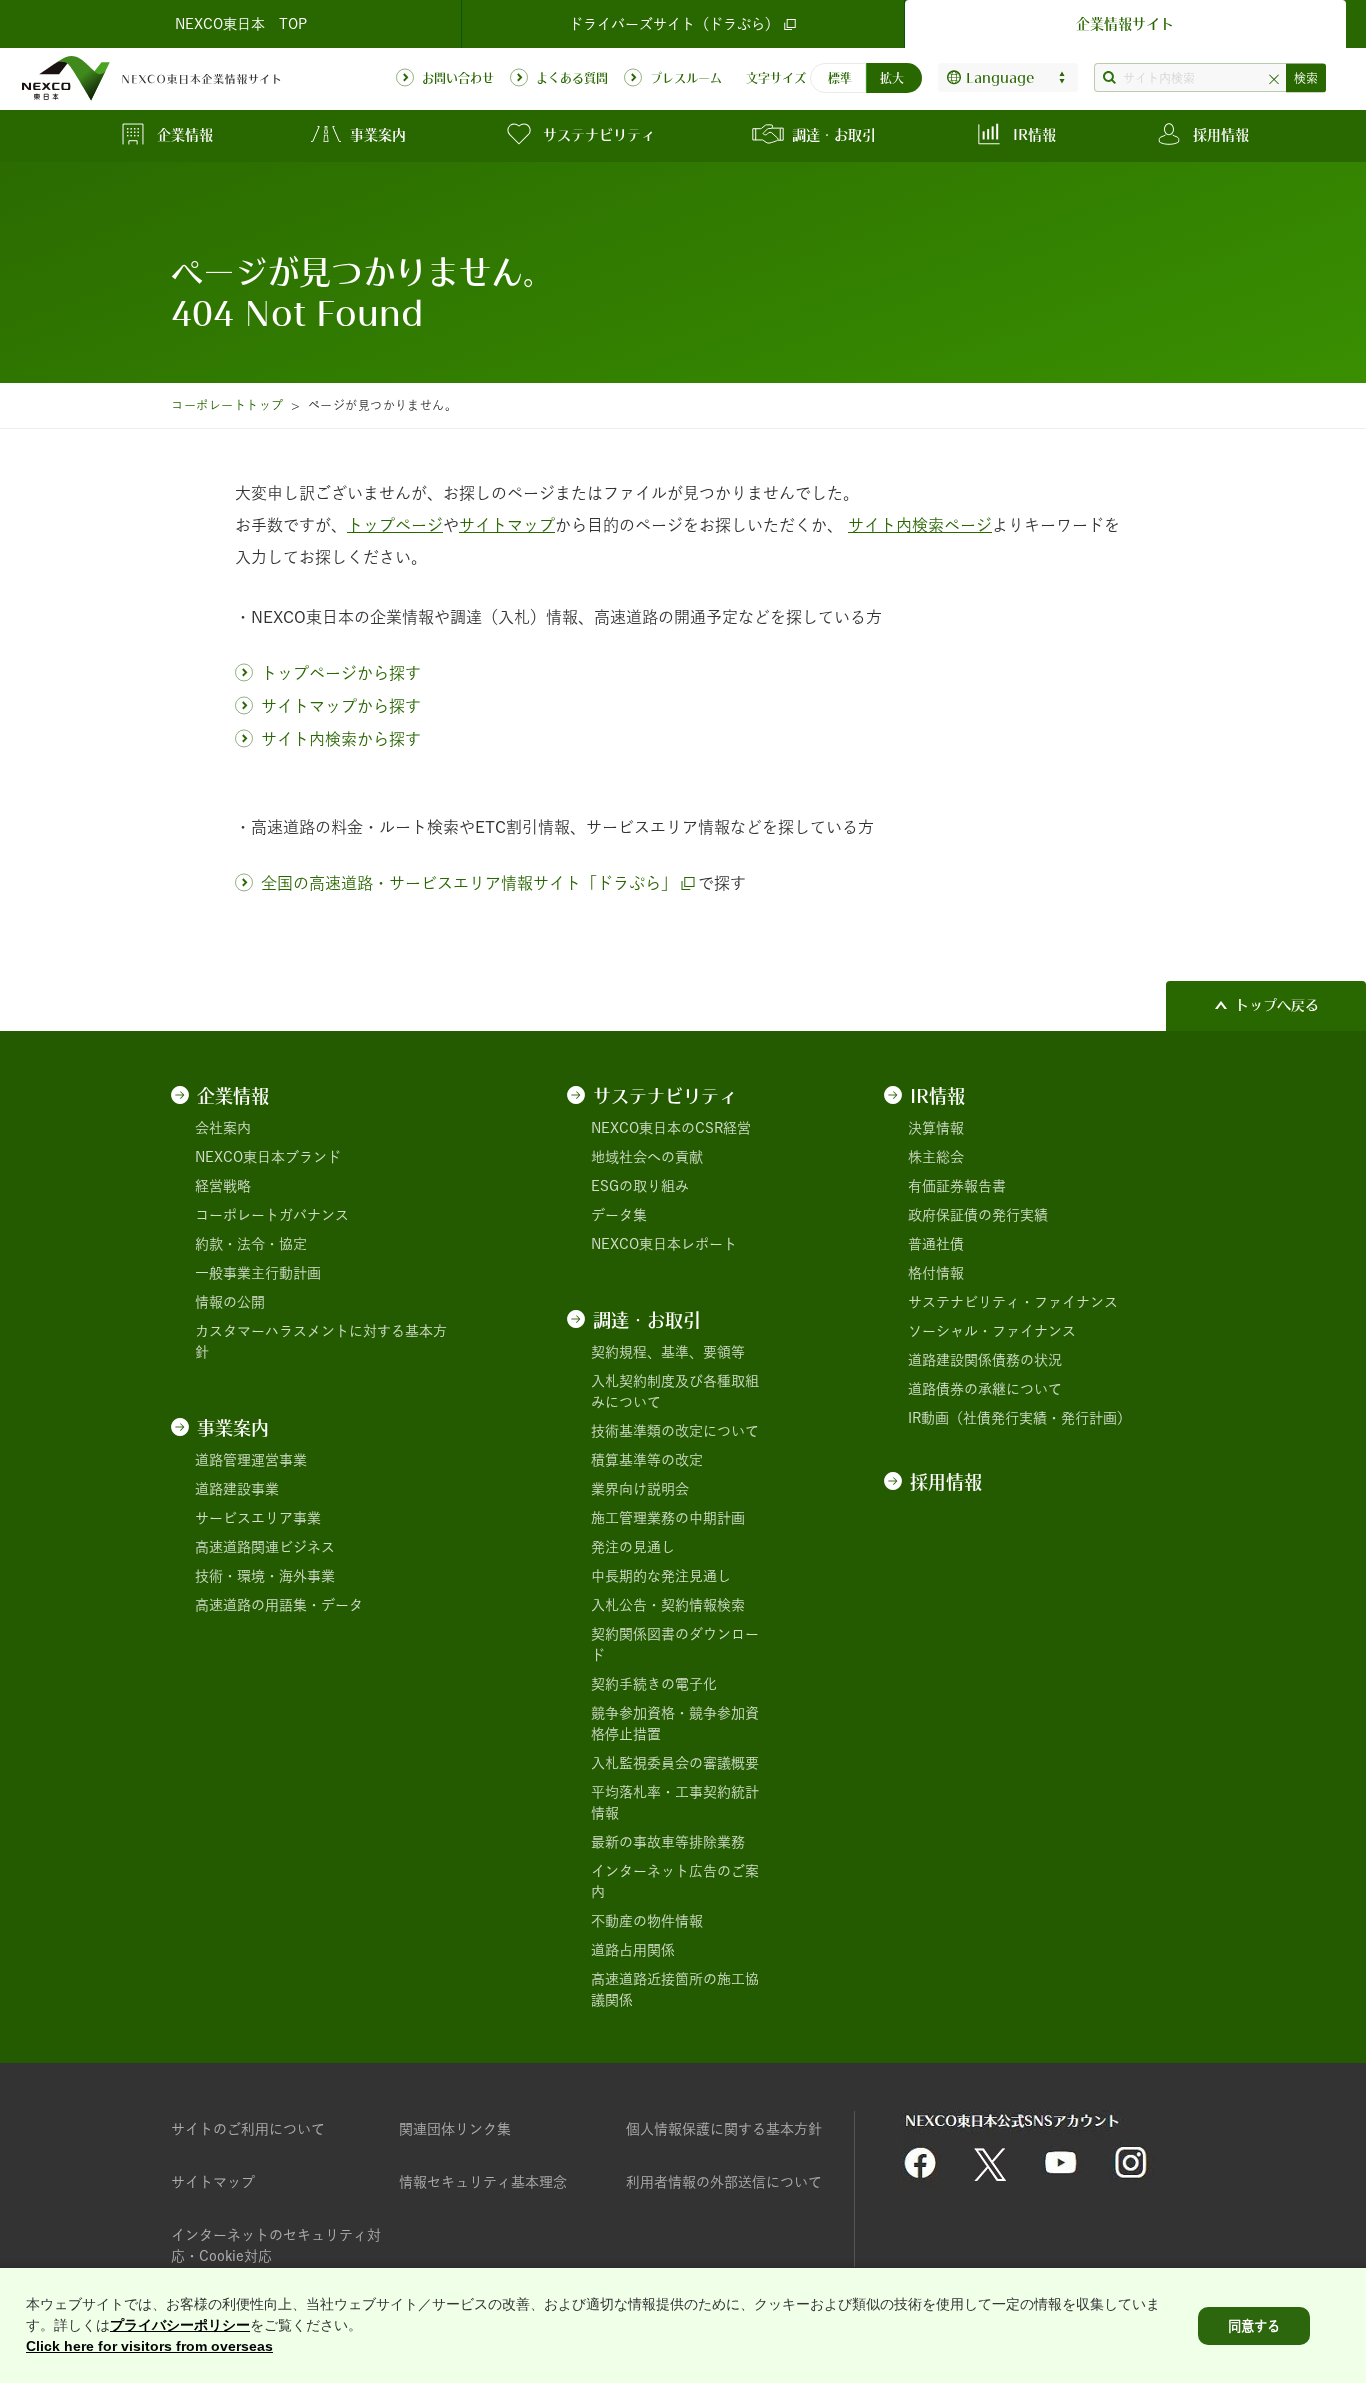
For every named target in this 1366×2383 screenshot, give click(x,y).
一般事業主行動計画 (258, 1273)
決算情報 (936, 1128)
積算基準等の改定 (647, 1460)
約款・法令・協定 (251, 1244)
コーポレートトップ (227, 405)
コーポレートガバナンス (272, 1215)
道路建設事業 (237, 1489)
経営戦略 (223, 1186)
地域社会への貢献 (647, 1157)
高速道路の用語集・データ (279, 1605)
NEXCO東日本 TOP (241, 24)
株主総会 (936, 1157)
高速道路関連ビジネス (265, 1547)
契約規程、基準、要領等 (668, 1352)
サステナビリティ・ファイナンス (1013, 1302)
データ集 (619, 1215)
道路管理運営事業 (251, 1460)
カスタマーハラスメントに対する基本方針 (321, 1341)
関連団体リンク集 (455, 2129)
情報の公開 (230, 1302)
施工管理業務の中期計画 (668, 1518)
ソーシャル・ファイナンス (992, 1331)
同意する (1254, 2326)
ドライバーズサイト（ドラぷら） (674, 24)
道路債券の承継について (985, 1389)
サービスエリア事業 (258, 1518)
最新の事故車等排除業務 (668, 1842)
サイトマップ (213, 2182)
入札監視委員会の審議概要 (675, 1763)
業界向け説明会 (640, 1489)
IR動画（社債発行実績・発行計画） (1019, 1418)
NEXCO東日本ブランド (268, 1157)
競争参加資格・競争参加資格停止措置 (675, 1723)
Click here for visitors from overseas (149, 2346)
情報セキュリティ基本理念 (483, 2182)
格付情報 (936, 1273)
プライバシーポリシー (180, 2325)
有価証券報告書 (957, 1186)
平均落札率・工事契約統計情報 (675, 1802)
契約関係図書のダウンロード (675, 1644)
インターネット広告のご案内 (675, 1881)
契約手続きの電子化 (654, 1684)
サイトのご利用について (248, 2129)
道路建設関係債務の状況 (985, 1360)
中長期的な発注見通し (661, 1576)
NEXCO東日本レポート (664, 1244)
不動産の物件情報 (647, 1921)
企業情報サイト (1125, 24)
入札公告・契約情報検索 (668, 1605)
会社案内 (223, 1128)
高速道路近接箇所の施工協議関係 (675, 1989)
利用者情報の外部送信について (724, 2182)
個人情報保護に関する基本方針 (724, 2129)
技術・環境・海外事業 (265, 1576)
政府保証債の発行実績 (978, 1215)
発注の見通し (633, 1547)
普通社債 (936, 1244)
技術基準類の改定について (675, 1431)
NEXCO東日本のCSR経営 (671, 1128)
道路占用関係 (633, 1950)
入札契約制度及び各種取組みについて (675, 1391)
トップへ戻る (1277, 1005)
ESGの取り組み (640, 1186)
